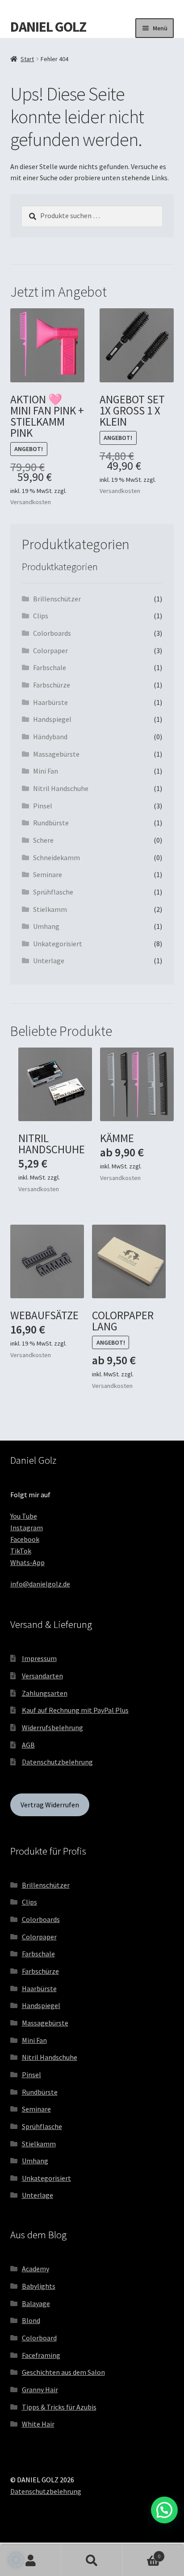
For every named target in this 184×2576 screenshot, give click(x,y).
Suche (92, 2561)
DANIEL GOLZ (48, 27)
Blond (31, 2320)
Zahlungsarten (45, 1693)
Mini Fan (46, 771)
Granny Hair (40, 2390)
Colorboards (52, 633)
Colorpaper (50, 650)
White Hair (38, 2424)
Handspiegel (52, 719)
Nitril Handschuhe (61, 788)
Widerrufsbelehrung (52, 1727)
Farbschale (50, 667)
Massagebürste (56, 754)
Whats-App (27, 1562)
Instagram (27, 1528)
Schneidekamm (56, 857)
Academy (36, 2269)
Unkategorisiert (58, 944)
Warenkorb (142, 2553)
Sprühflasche (53, 892)
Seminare (48, 874)
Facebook (25, 1539)
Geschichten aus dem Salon (63, 2372)
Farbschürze (52, 685)
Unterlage (49, 961)
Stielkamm (50, 909)
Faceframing (41, 2355)
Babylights (39, 2286)
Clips (41, 616)
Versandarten (42, 1676)
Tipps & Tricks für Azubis (59, 2407)
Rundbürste (51, 823)
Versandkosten (31, 502)
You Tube (24, 1516)
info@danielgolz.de (40, 1584)
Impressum (39, 1658)
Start (27, 59)
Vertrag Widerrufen (50, 1805)
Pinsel (43, 806)
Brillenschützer (57, 599)
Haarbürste (50, 702)
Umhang (46, 926)
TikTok (21, 1551)
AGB (28, 1745)
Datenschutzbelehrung (57, 1762)
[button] (16, 2560)
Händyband (50, 737)
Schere (43, 840)
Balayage (36, 2303)
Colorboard (39, 2338)
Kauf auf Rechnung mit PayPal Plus (75, 1710)
